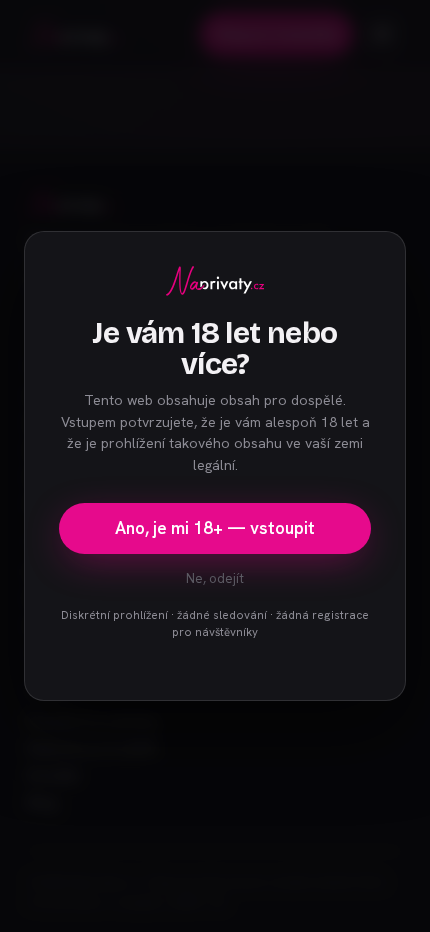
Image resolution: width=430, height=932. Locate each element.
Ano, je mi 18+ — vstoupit (215, 528)
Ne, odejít (215, 578)
